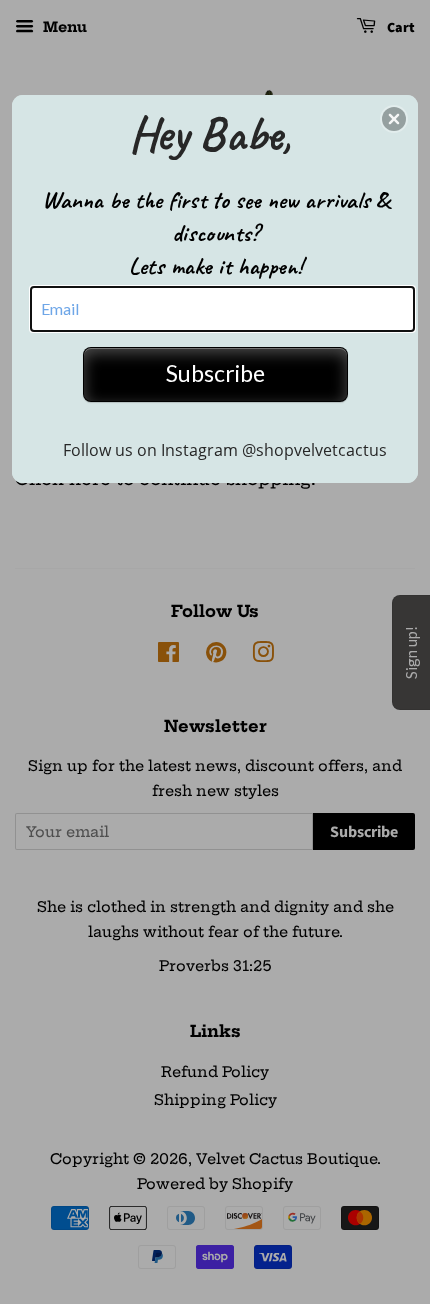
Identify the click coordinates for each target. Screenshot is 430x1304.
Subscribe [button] (215, 373)
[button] (394, 119)
